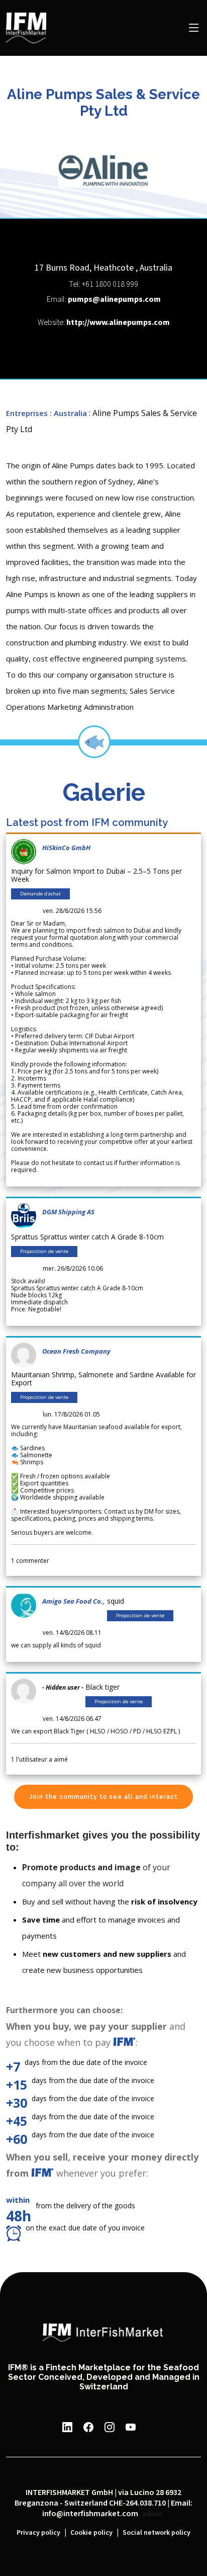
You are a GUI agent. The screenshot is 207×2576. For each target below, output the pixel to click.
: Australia (68, 413)
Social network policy (157, 2533)
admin (152, 2514)
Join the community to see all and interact (103, 1797)
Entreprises (27, 413)
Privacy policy (38, 2533)
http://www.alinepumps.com (118, 323)
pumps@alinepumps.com (114, 300)
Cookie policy (91, 2533)
